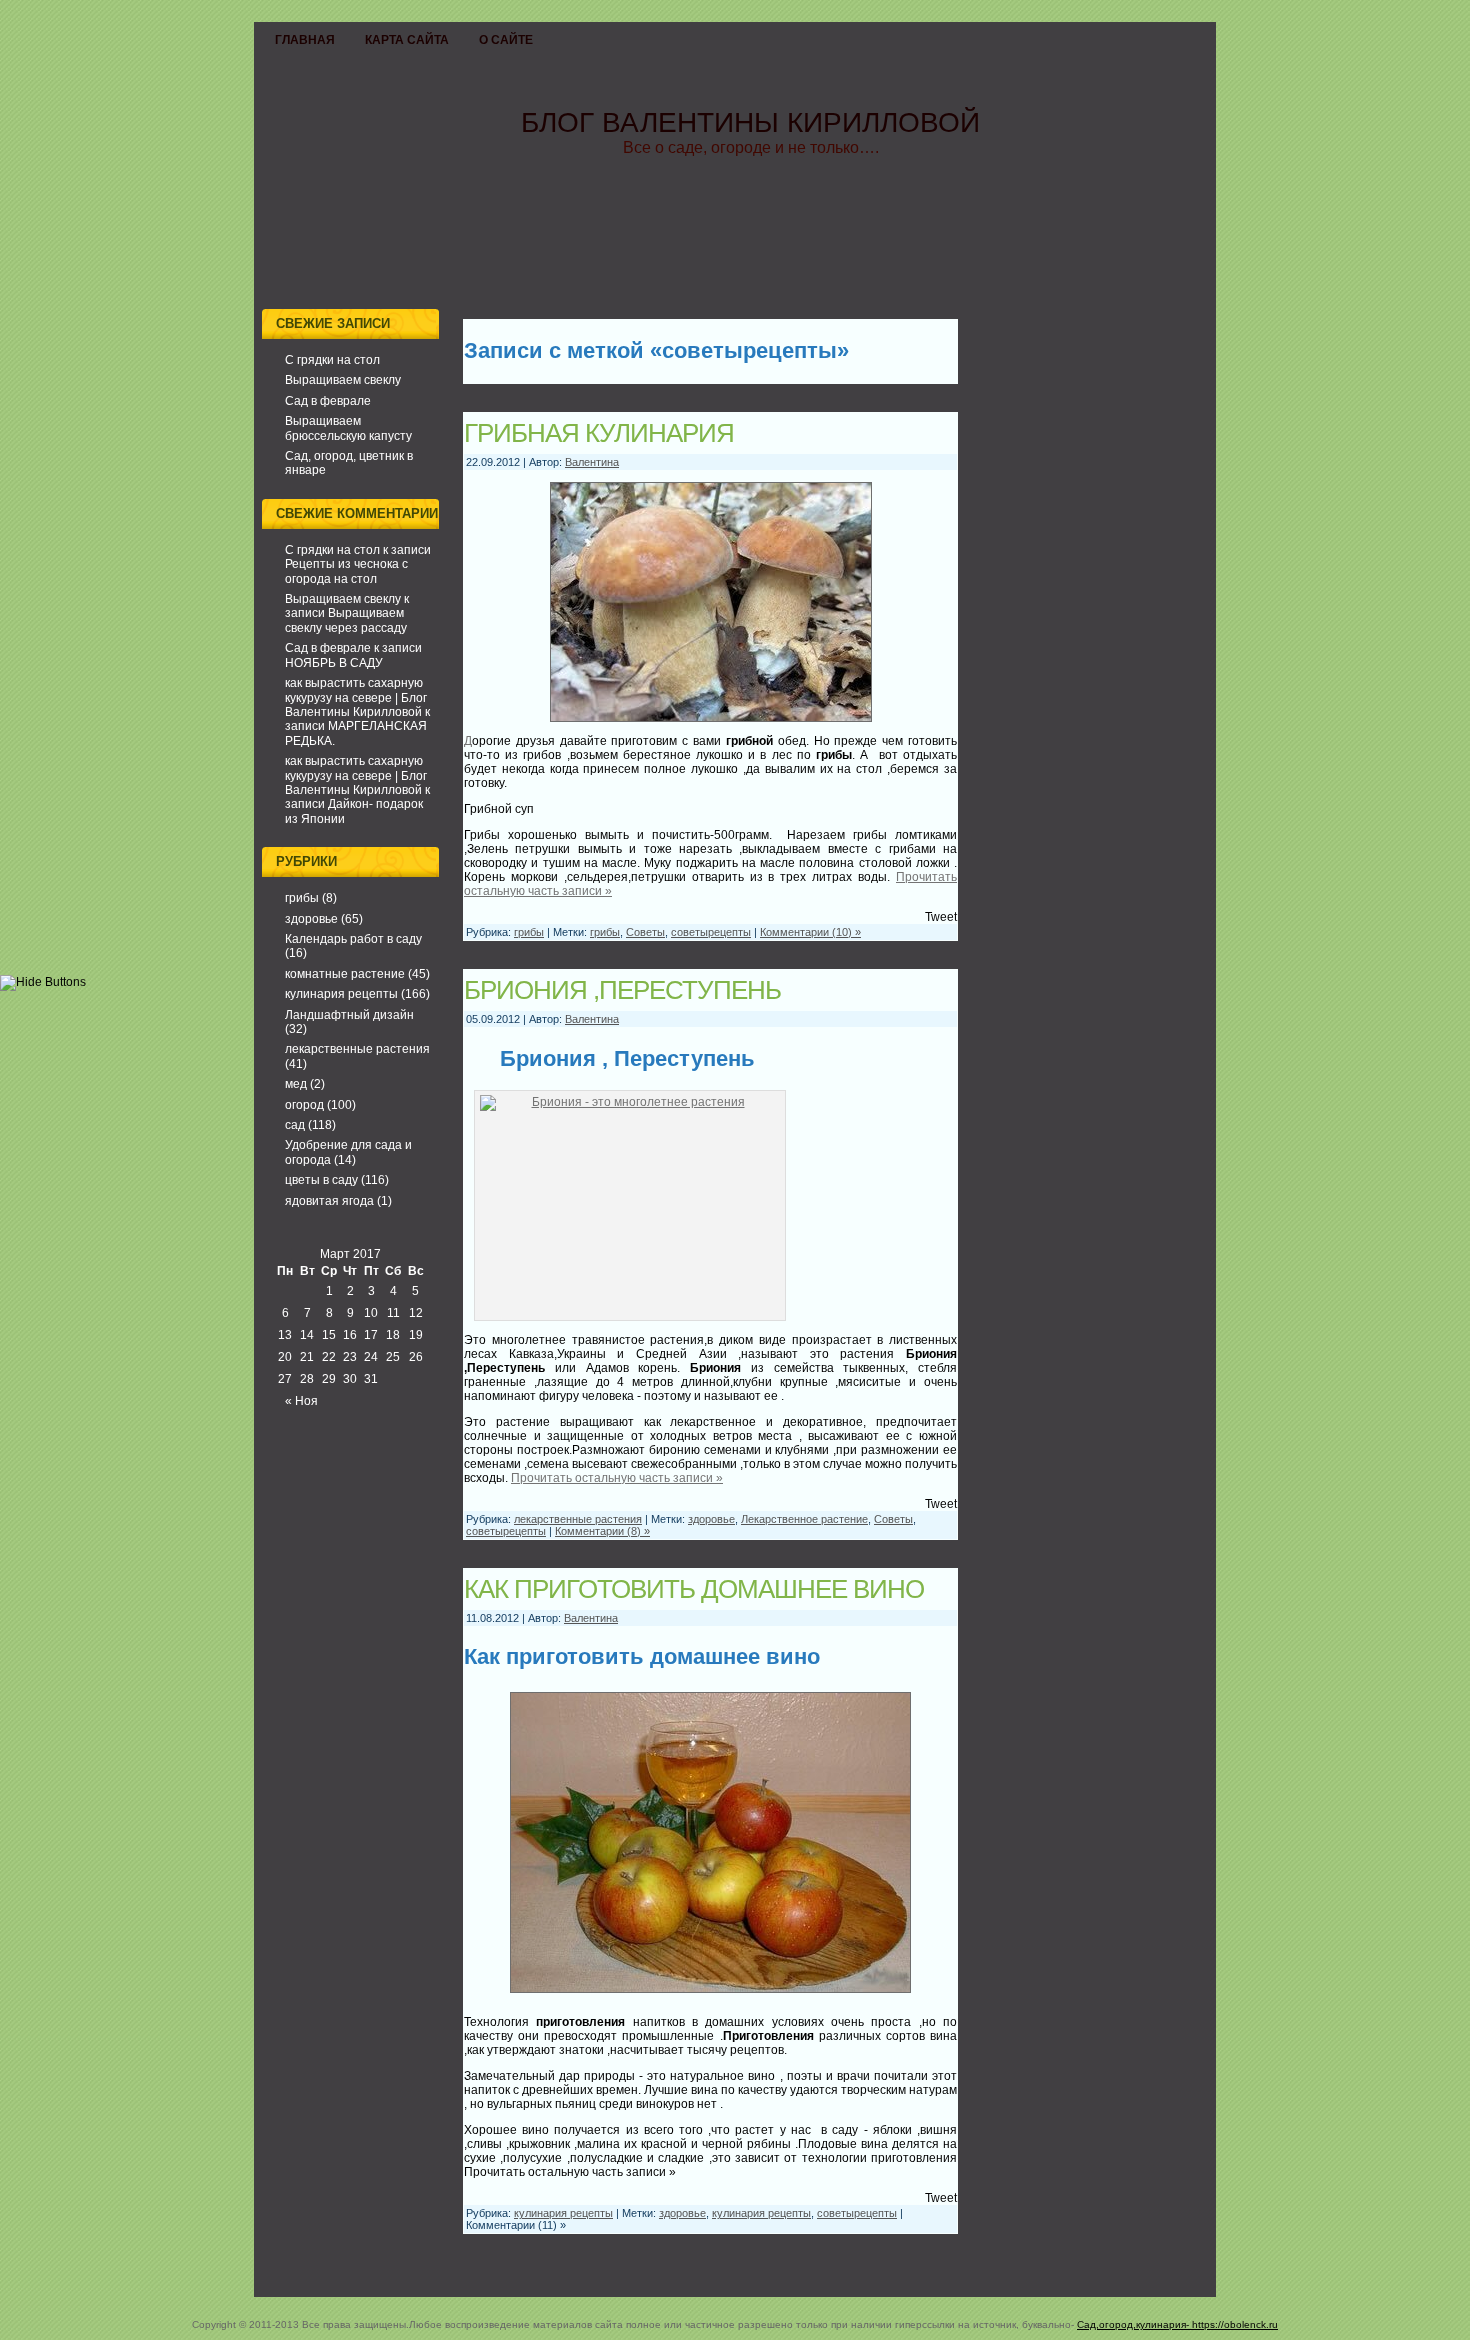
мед (296, 1084)
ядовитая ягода (329, 1201)
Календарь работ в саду (353, 939)
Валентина (592, 462)
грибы (302, 898)
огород (304, 1105)
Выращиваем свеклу (343, 380)
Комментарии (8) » (602, 1531)
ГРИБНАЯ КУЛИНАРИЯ (599, 433)
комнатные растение (345, 974)
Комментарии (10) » (810, 932)
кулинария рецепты (341, 994)
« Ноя (301, 1401)
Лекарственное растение (804, 1519)
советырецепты (711, 932)
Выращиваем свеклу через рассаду (346, 620)
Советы (645, 932)
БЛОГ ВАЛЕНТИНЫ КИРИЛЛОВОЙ (750, 122)
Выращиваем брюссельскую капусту (348, 428)
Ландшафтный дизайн (349, 1015)
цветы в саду (321, 1180)
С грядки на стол (332, 360)
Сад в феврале (328, 401)
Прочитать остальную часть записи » (617, 1478)
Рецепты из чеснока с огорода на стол (346, 571)
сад (295, 1125)
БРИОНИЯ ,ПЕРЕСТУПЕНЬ (622, 990)
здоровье (311, 919)
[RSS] (275, 2280)
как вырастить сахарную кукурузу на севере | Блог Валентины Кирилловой (356, 697)
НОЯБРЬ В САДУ (334, 663)
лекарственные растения (357, 1049)
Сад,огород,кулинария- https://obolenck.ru (1177, 2324)
